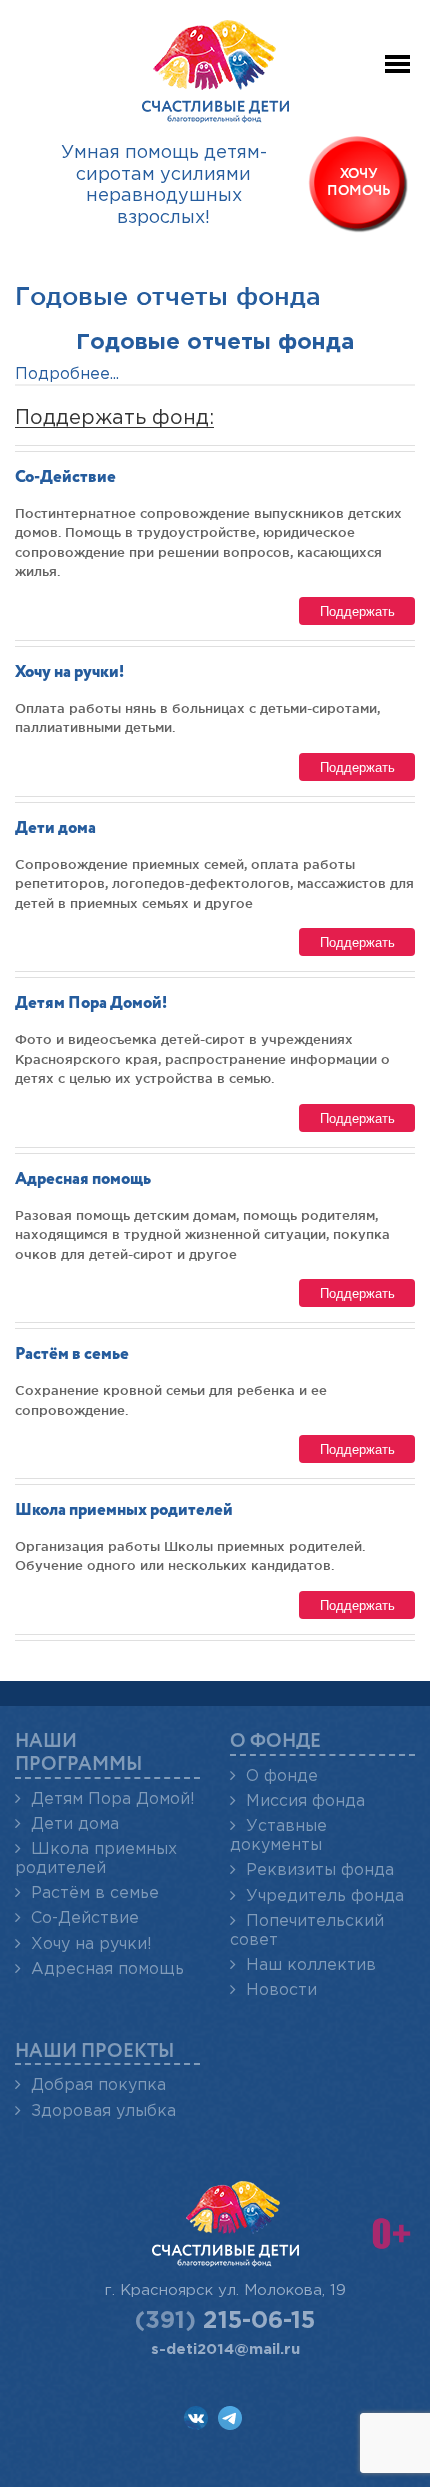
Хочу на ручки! (69, 672)
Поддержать (357, 610)
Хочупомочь (359, 182)
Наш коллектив (311, 1965)
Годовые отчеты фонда (215, 343)
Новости (281, 1990)
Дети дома (55, 828)
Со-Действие (65, 477)
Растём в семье (72, 1354)
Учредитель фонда (325, 1896)
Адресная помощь (83, 1179)
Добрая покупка (98, 2085)
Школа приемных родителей (124, 1510)
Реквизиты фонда (320, 1870)
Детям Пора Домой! (91, 1003)
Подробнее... (67, 374)
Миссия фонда (305, 1801)
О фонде (282, 1776)
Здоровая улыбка (103, 2111)
